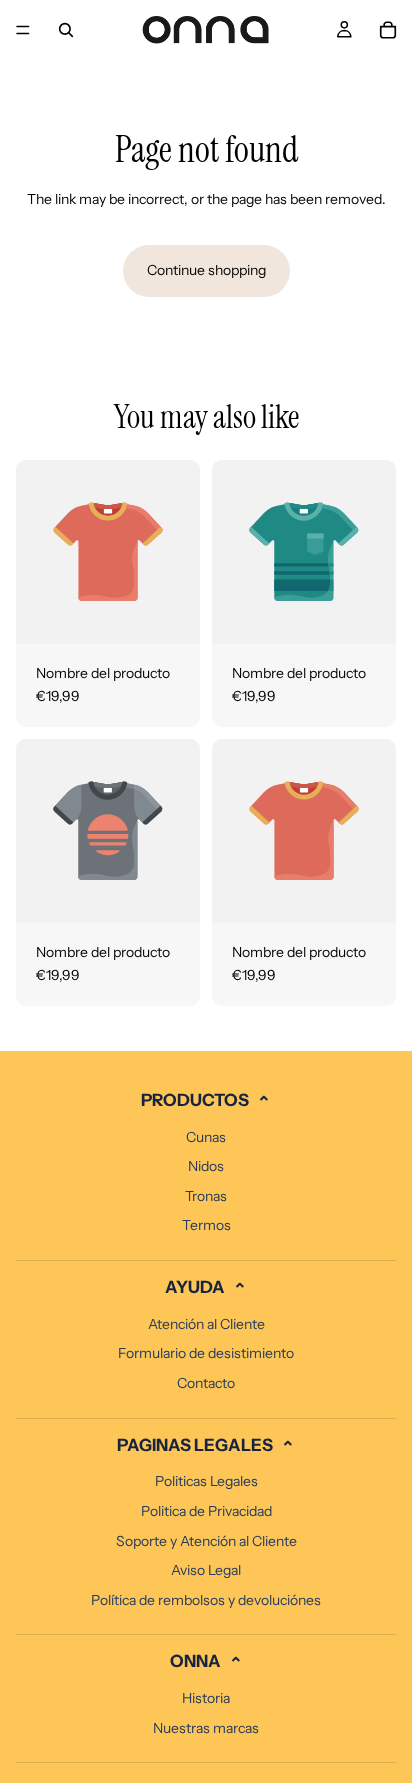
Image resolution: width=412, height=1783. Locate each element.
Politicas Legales (206, 1481)
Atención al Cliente (206, 1324)
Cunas (206, 1137)
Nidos (206, 1166)
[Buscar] (66, 30)
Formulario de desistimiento (206, 1353)
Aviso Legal (206, 1570)
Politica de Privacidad (206, 1511)
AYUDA (206, 1288)
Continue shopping (206, 270)
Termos (206, 1225)
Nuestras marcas (206, 1728)
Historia (206, 1698)
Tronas (206, 1196)
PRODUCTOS (206, 1101)
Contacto (206, 1383)
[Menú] (23, 30)
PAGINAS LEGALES (206, 1446)
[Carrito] (388, 30)
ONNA (206, 1662)
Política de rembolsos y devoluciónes (206, 1600)
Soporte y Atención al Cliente (206, 1541)
